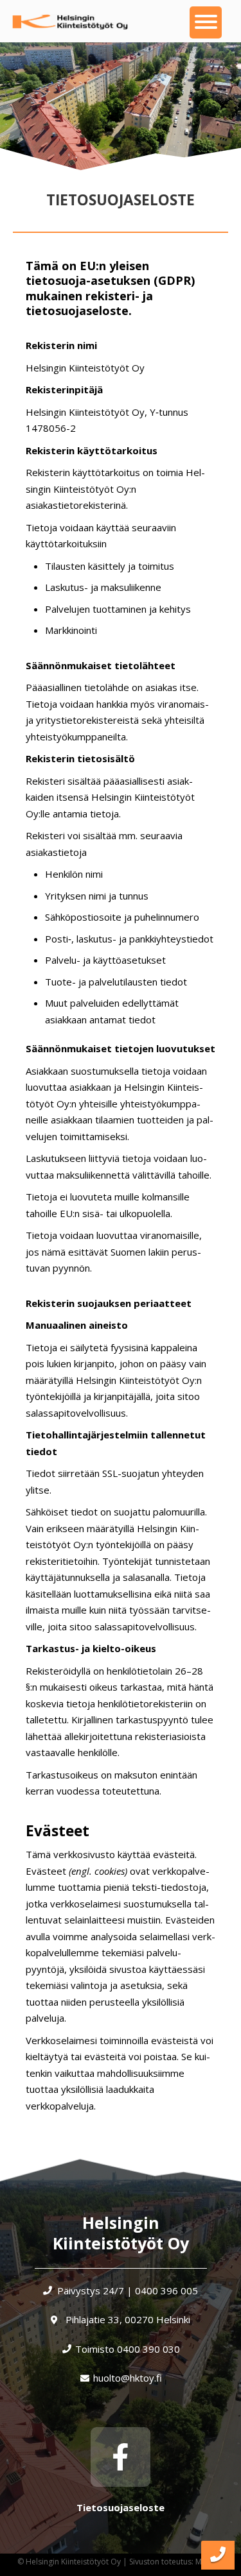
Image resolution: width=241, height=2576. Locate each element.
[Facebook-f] (120, 2457)
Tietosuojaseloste (121, 2507)
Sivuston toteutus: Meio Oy (177, 2562)
